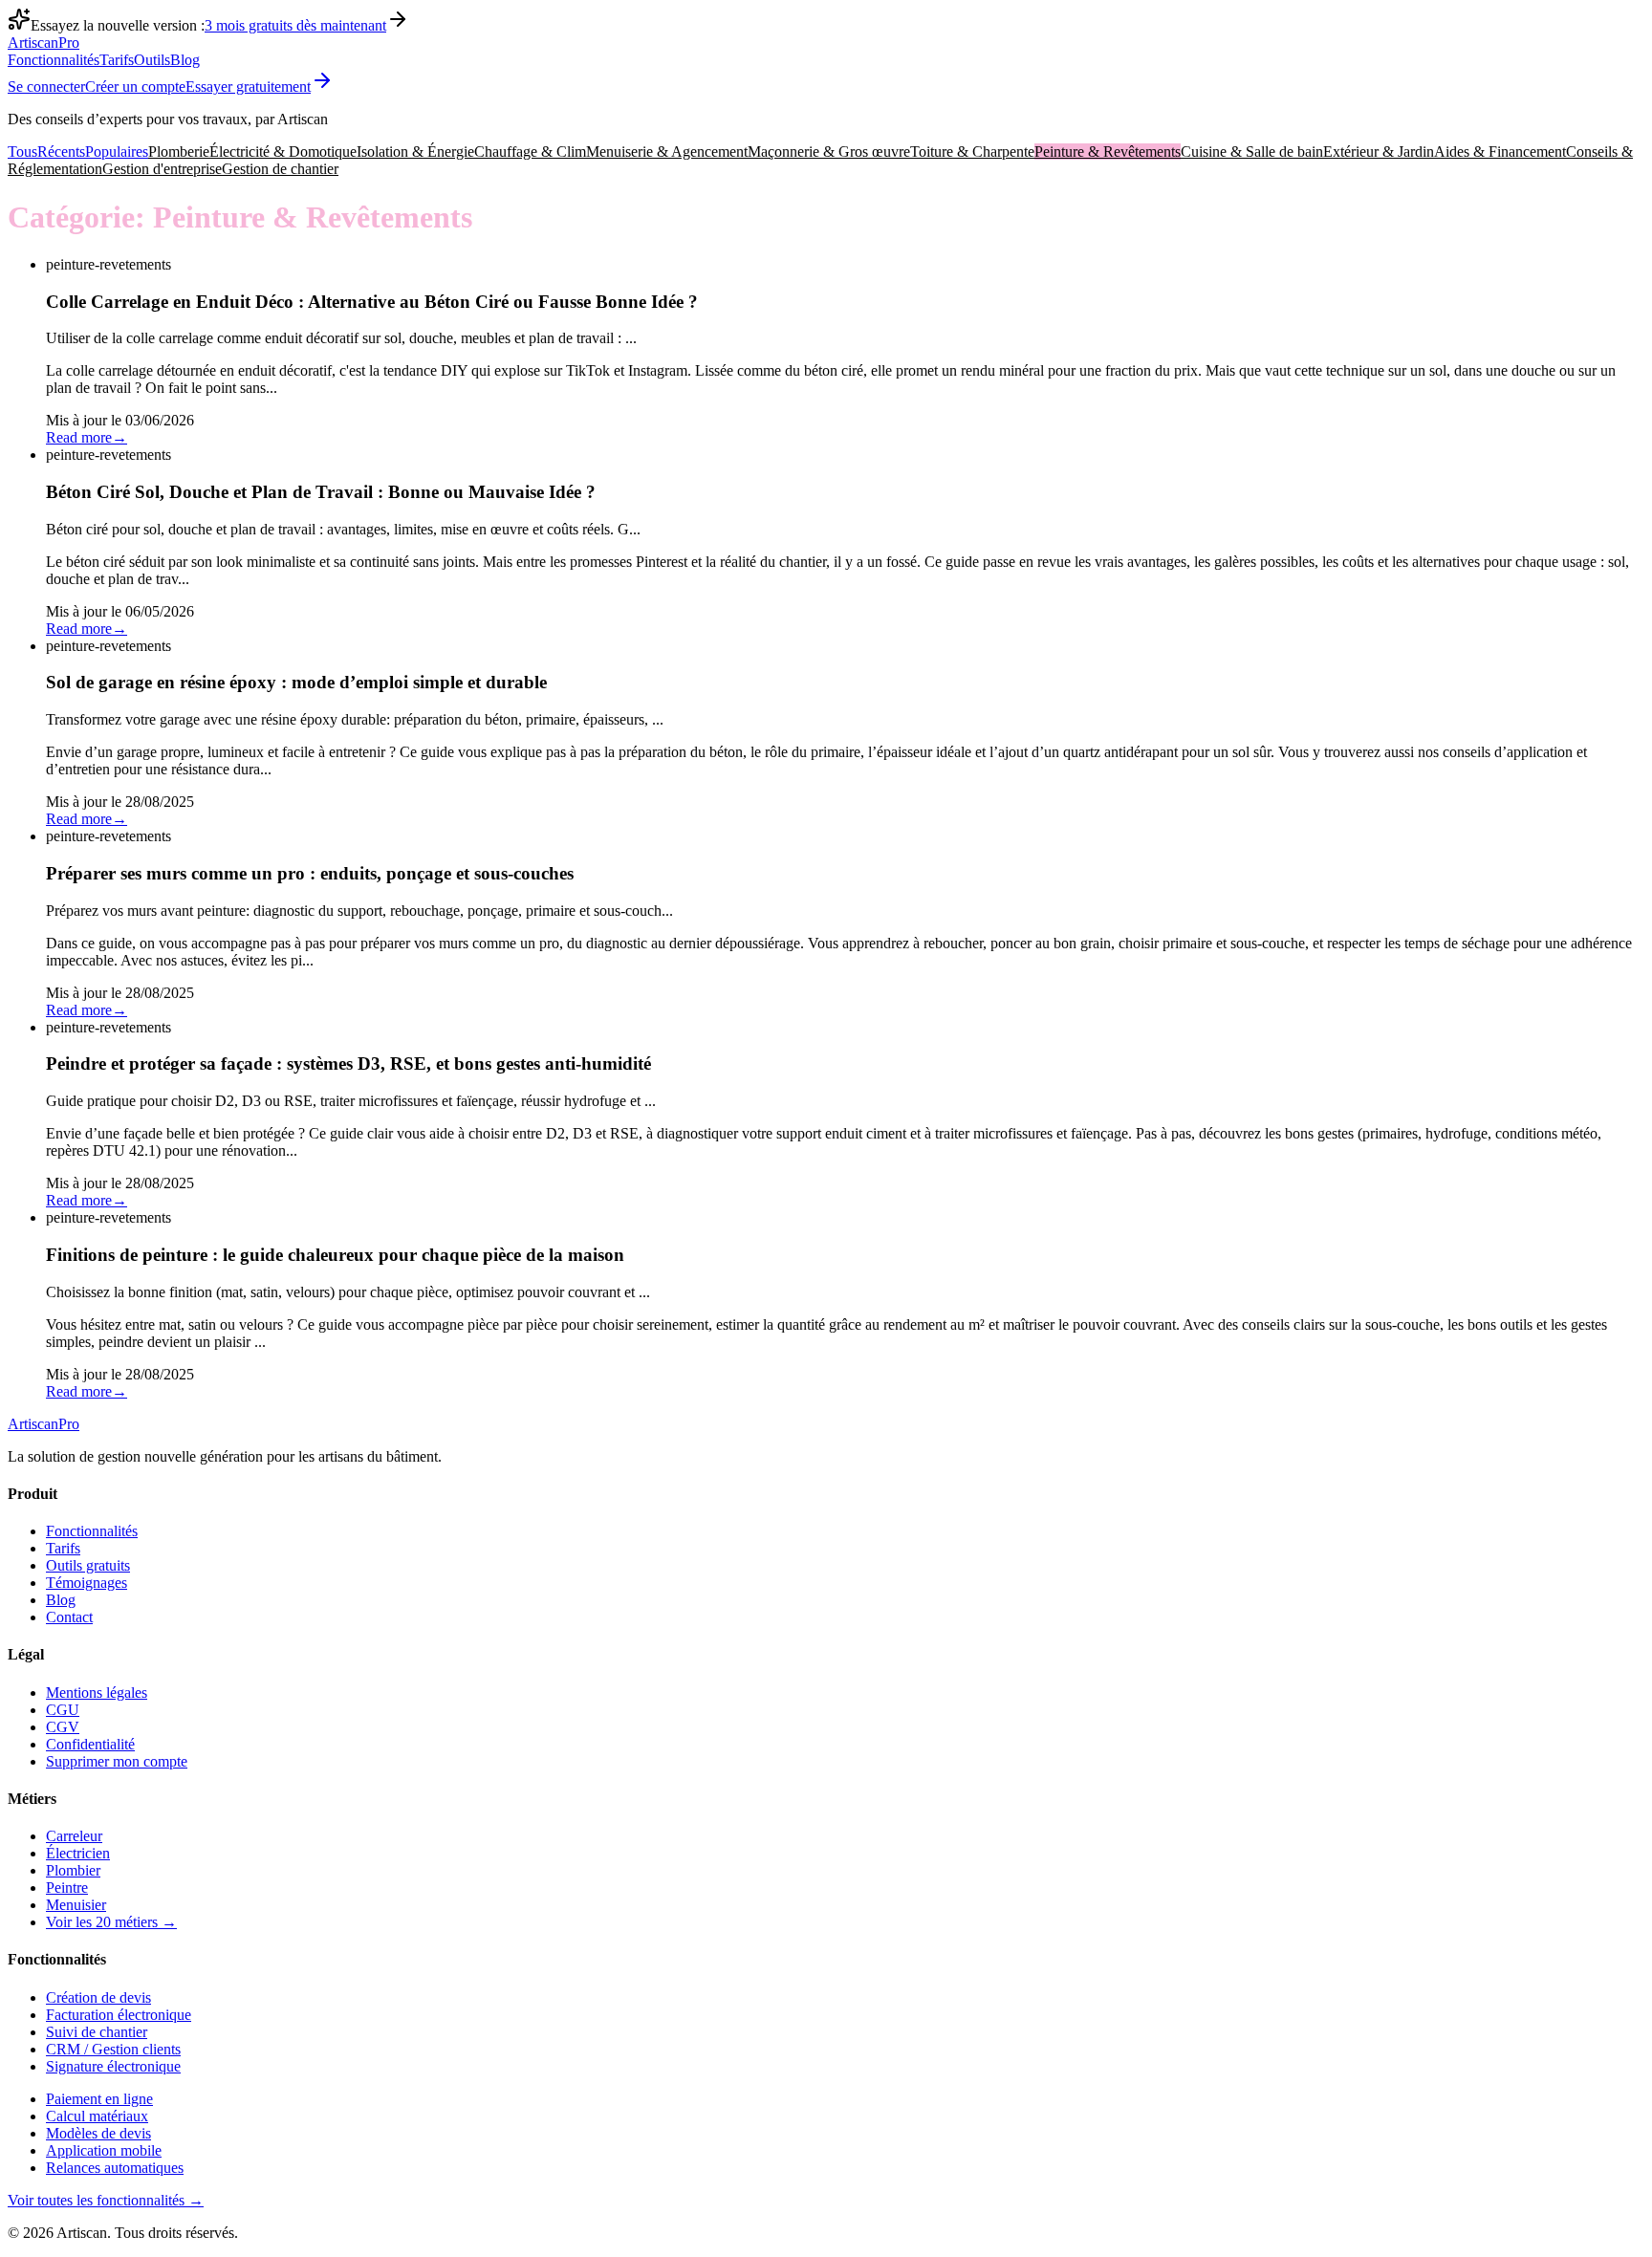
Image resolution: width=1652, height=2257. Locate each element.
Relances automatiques (115, 2168)
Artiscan (43, 43)
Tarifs (117, 60)
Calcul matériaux (97, 2116)
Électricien (78, 1853)
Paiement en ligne (99, 2099)
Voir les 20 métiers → (111, 1922)
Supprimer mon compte (117, 1761)
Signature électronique (113, 2066)
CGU (63, 1710)
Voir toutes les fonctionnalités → (106, 2200)
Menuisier (76, 1905)
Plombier (73, 1870)
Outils (152, 60)
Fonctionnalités (54, 60)
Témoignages (87, 1583)
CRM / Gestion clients (113, 2049)
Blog (185, 60)
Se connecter (46, 87)
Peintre (67, 1888)
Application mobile (104, 2150)
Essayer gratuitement (248, 87)
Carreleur (74, 1836)
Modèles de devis (98, 2133)
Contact (69, 1617)
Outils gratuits (88, 1565)
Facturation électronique (119, 2015)
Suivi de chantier (97, 2032)
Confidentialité (90, 1744)
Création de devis (98, 1997)
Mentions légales (97, 1693)
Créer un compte (135, 87)
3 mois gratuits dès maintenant (295, 25)
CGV (63, 1727)
